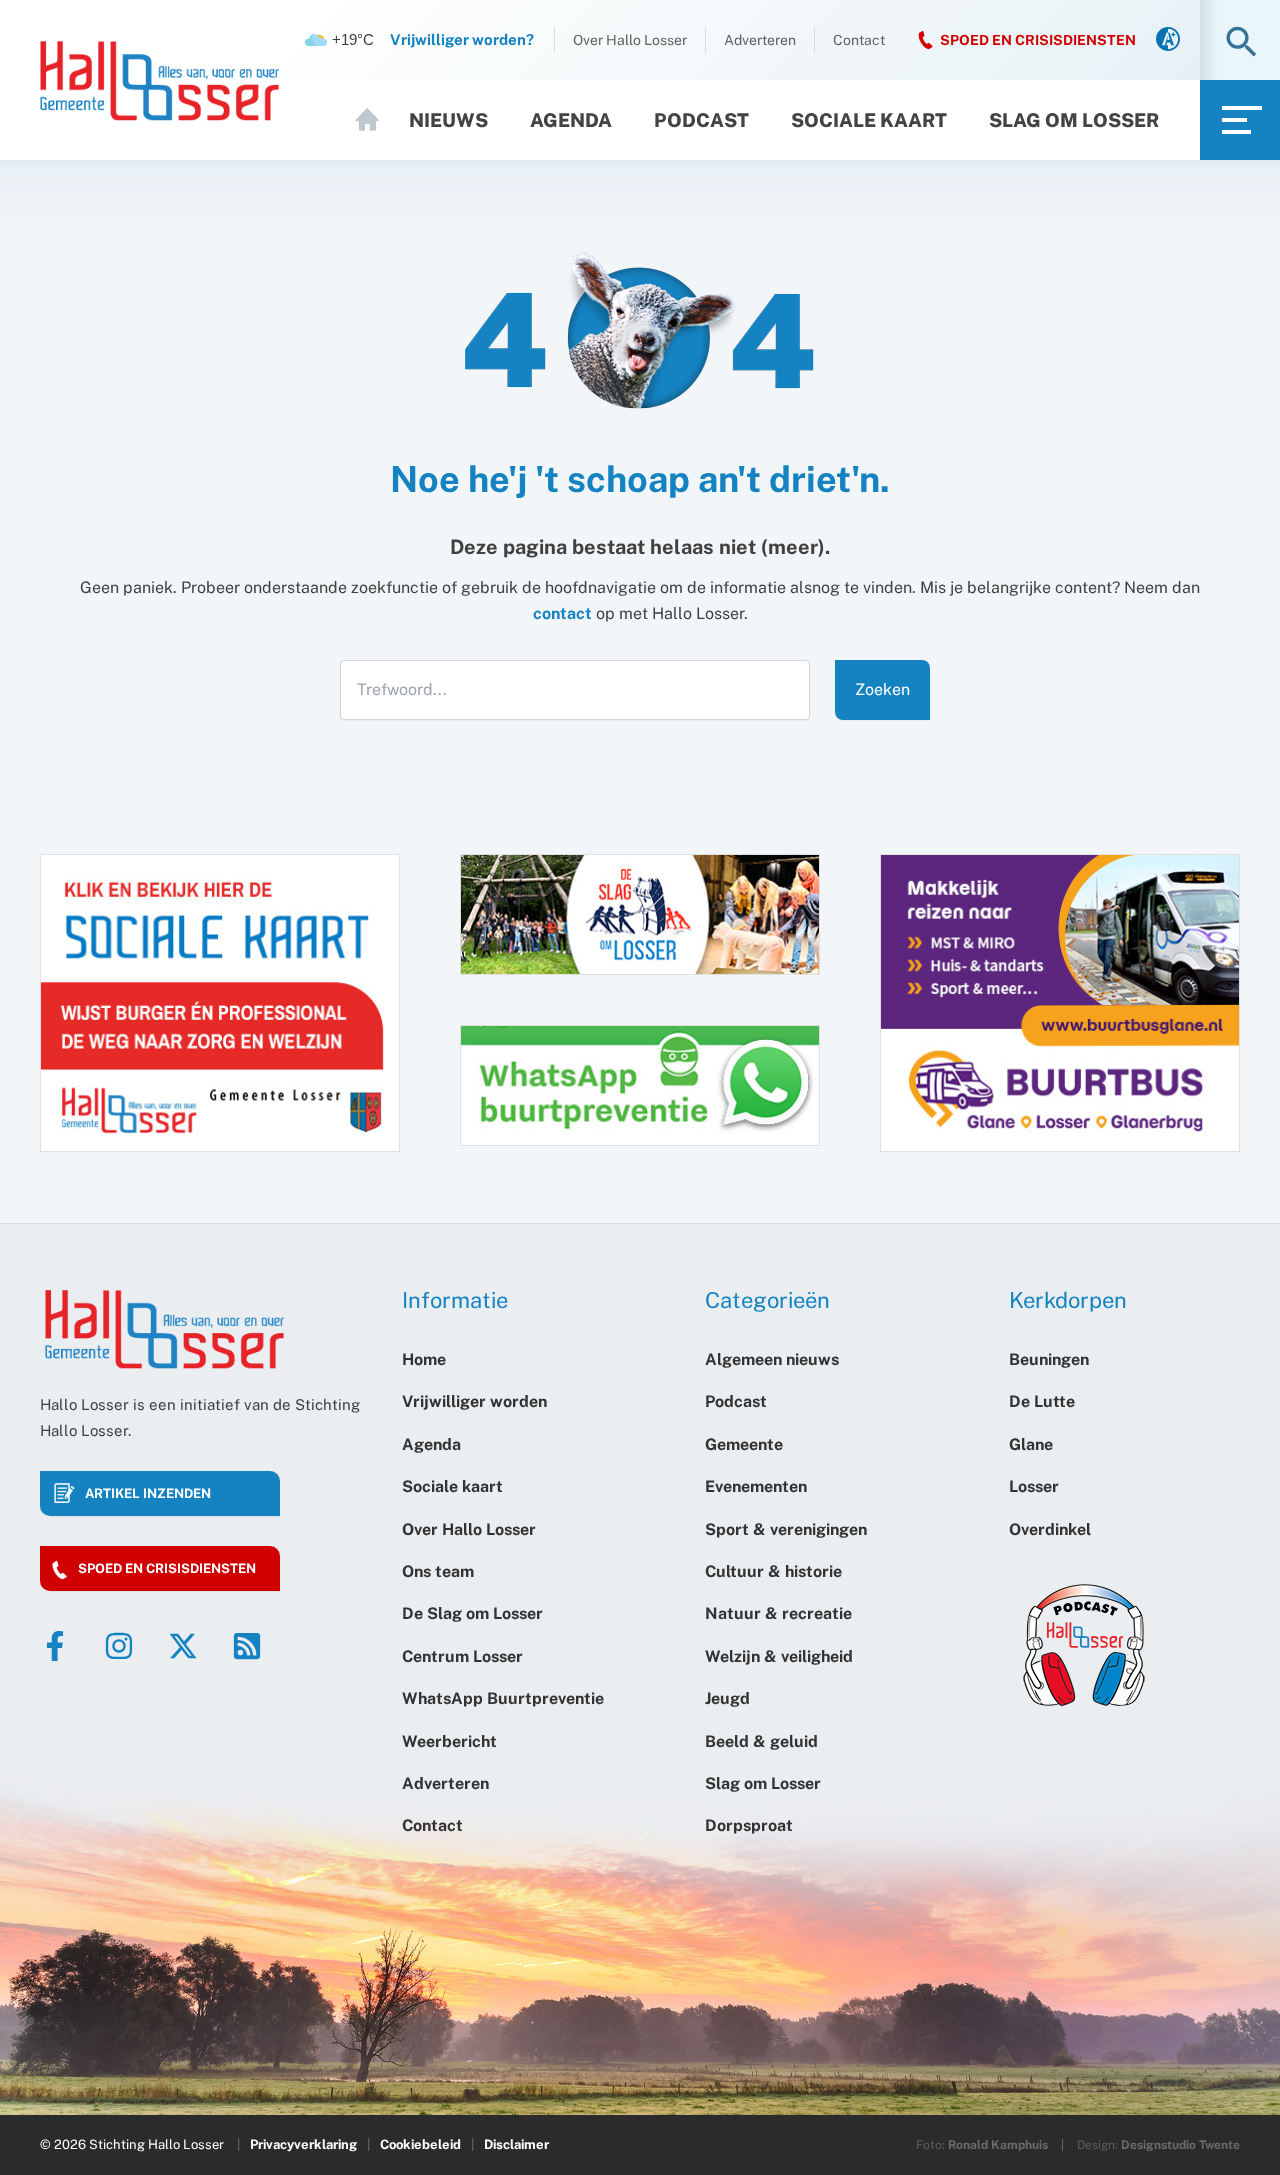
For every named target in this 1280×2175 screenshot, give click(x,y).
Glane (1031, 1444)
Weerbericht (449, 1741)
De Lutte (1042, 1401)
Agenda (571, 120)
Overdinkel (1050, 1529)
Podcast (701, 120)
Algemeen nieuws (772, 1359)
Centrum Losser (462, 1656)
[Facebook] (55, 1646)
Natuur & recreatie (778, 1613)
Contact (859, 40)
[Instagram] (119, 1646)
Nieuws (448, 120)
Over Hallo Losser (630, 40)
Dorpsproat (749, 1825)
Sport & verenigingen (786, 1529)
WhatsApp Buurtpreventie (503, 1698)
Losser (1034, 1486)
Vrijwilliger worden (474, 1401)
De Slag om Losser (472, 1613)
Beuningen (1049, 1359)
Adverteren (760, 40)
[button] (1241, 43)
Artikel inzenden (148, 1493)
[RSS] (247, 1646)
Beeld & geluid (761, 1741)
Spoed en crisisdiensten (167, 1568)
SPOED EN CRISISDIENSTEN (1038, 40)
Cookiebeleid (420, 2144)
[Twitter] (183, 1646)
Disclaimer (516, 2144)
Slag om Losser (1074, 120)
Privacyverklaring (303, 2144)
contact (562, 613)
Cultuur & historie (773, 1571)
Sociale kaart (869, 120)
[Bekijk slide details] (1060, 1003)
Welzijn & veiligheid (779, 1656)
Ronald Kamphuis (998, 2145)
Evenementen (756, 1486)
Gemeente (744, 1444)
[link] (1168, 40)
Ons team (438, 1571)
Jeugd (727, 1698)
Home (376, 120)
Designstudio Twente (1180, 2145)
